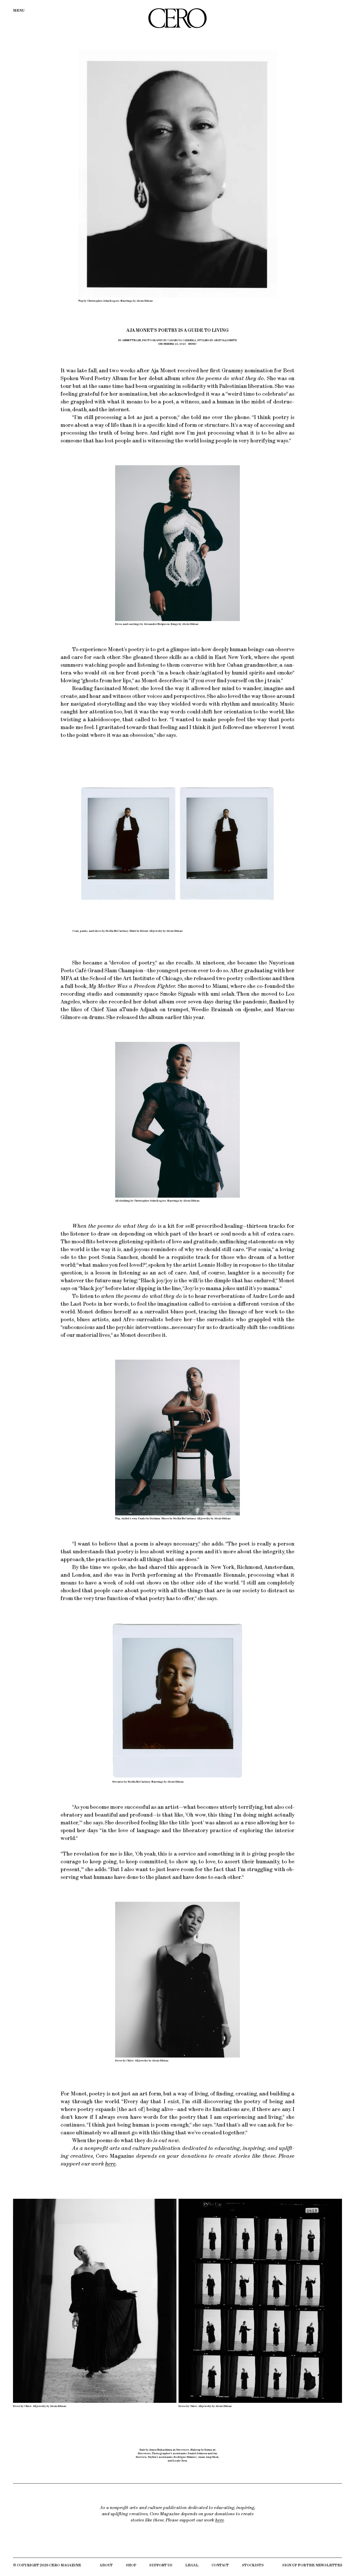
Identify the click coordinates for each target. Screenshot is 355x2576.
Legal (192, 2565)
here (110, 2164)
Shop (131, 2565)
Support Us (161, 2565)
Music (193, 344)
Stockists (253, 2565)
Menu (19, 11)
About (106, 2565)
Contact (220, 2565)
